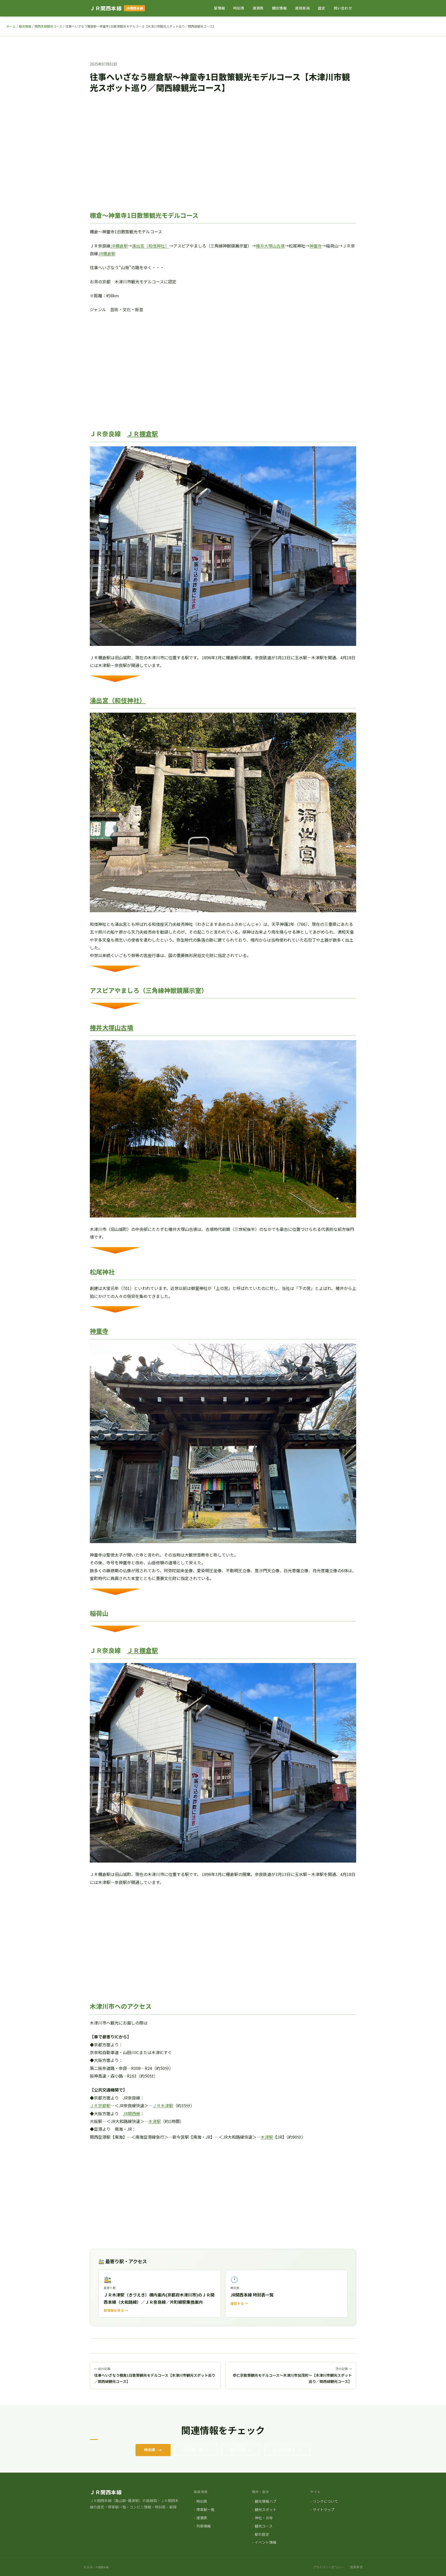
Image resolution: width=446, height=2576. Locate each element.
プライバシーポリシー (328, 2567)
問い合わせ (343, 8)
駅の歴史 (262, 2534)
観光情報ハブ (266, 2501)
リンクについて (325, 2501)
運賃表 (258, 8)
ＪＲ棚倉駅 (142, 434)
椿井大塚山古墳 (270, 246)
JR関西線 (132, 2113)
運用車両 (302, 8)
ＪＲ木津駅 (163, 2105)
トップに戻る (284, 2450)
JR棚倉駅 (119, 246)
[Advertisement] (223, 153)
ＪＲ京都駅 (100, 2105)
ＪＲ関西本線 (106, 8)
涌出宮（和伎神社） (150, 246)
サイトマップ (324, 2509)
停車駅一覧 (193, 2450)
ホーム (11, 26)
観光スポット (266, 2509)
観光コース (264, 2526)
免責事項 (356, 2567)
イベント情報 (266, 2542)
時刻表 (239, 8)
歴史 (322, 8)
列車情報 (204, 2526)
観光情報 (279, 8)
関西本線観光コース (48, 26)
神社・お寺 (264, 2518)
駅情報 (220, 8)
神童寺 (316, 246)
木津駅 (155, 2121)
